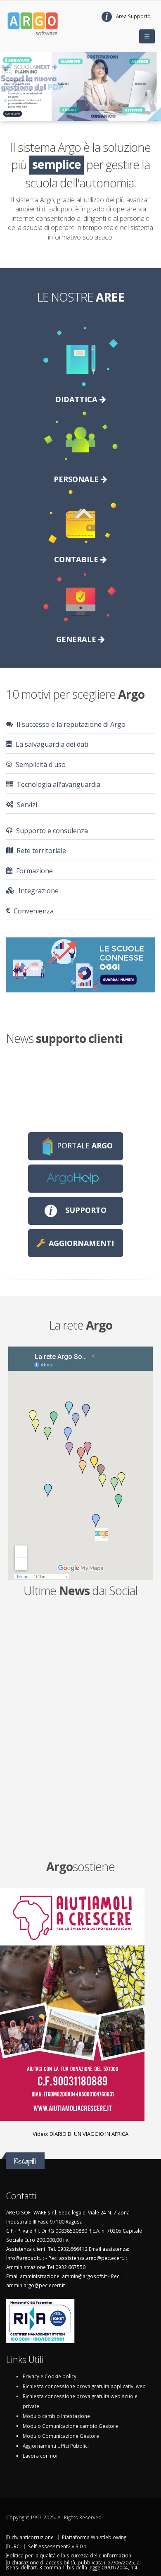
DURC (13, 2546)
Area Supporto (133, 16)
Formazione (34, 871)
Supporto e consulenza (51, 831)
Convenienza (33, 911)
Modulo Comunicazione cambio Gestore (70, 2426)
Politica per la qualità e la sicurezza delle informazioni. (70, 2555)
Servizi (26, 805)
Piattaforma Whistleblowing (94, 2537)
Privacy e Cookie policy (50, 2376)
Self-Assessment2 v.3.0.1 (57, 2546)
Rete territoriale (40, 851)
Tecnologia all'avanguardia (58, 784)
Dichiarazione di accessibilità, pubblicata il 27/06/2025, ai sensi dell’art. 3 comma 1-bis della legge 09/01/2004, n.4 (74, 2565)
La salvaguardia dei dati (51, 744)
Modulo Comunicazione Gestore (61, 2436)
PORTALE (85, 1145)
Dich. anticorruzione (30, 2537)
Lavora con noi (40, 2456)
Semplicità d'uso (40, 764)
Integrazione (38, 891)
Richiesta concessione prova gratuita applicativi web (84, 2386)
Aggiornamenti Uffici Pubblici (56, 2446)
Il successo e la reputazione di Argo (70, 724)
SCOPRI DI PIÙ (13, 114)
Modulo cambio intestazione (56, 2416)
